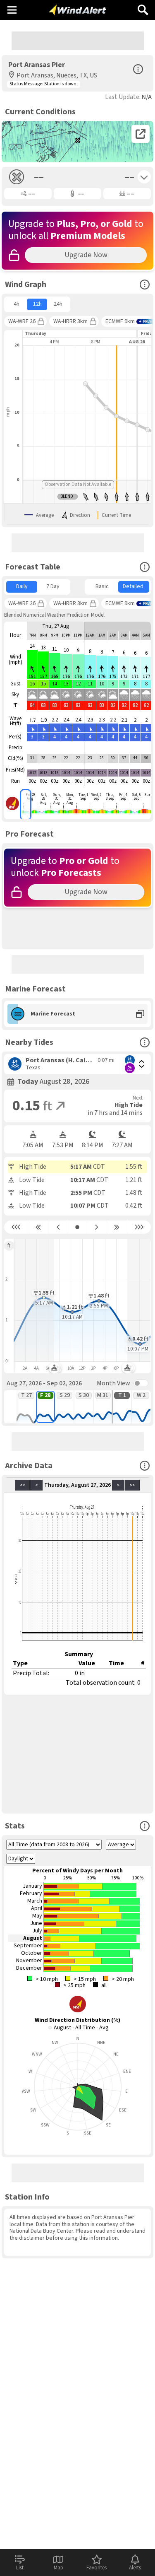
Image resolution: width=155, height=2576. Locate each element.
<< (22, 1485)
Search (143, 7)
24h (58, 304)
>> (132, 1485)
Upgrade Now (86, 255)
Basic (102, 586)
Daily (22, 586)
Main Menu (12, 10)
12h (37, 304)
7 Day (53, 586)
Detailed (133, 586)
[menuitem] (16, 304)
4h (17, 304)
